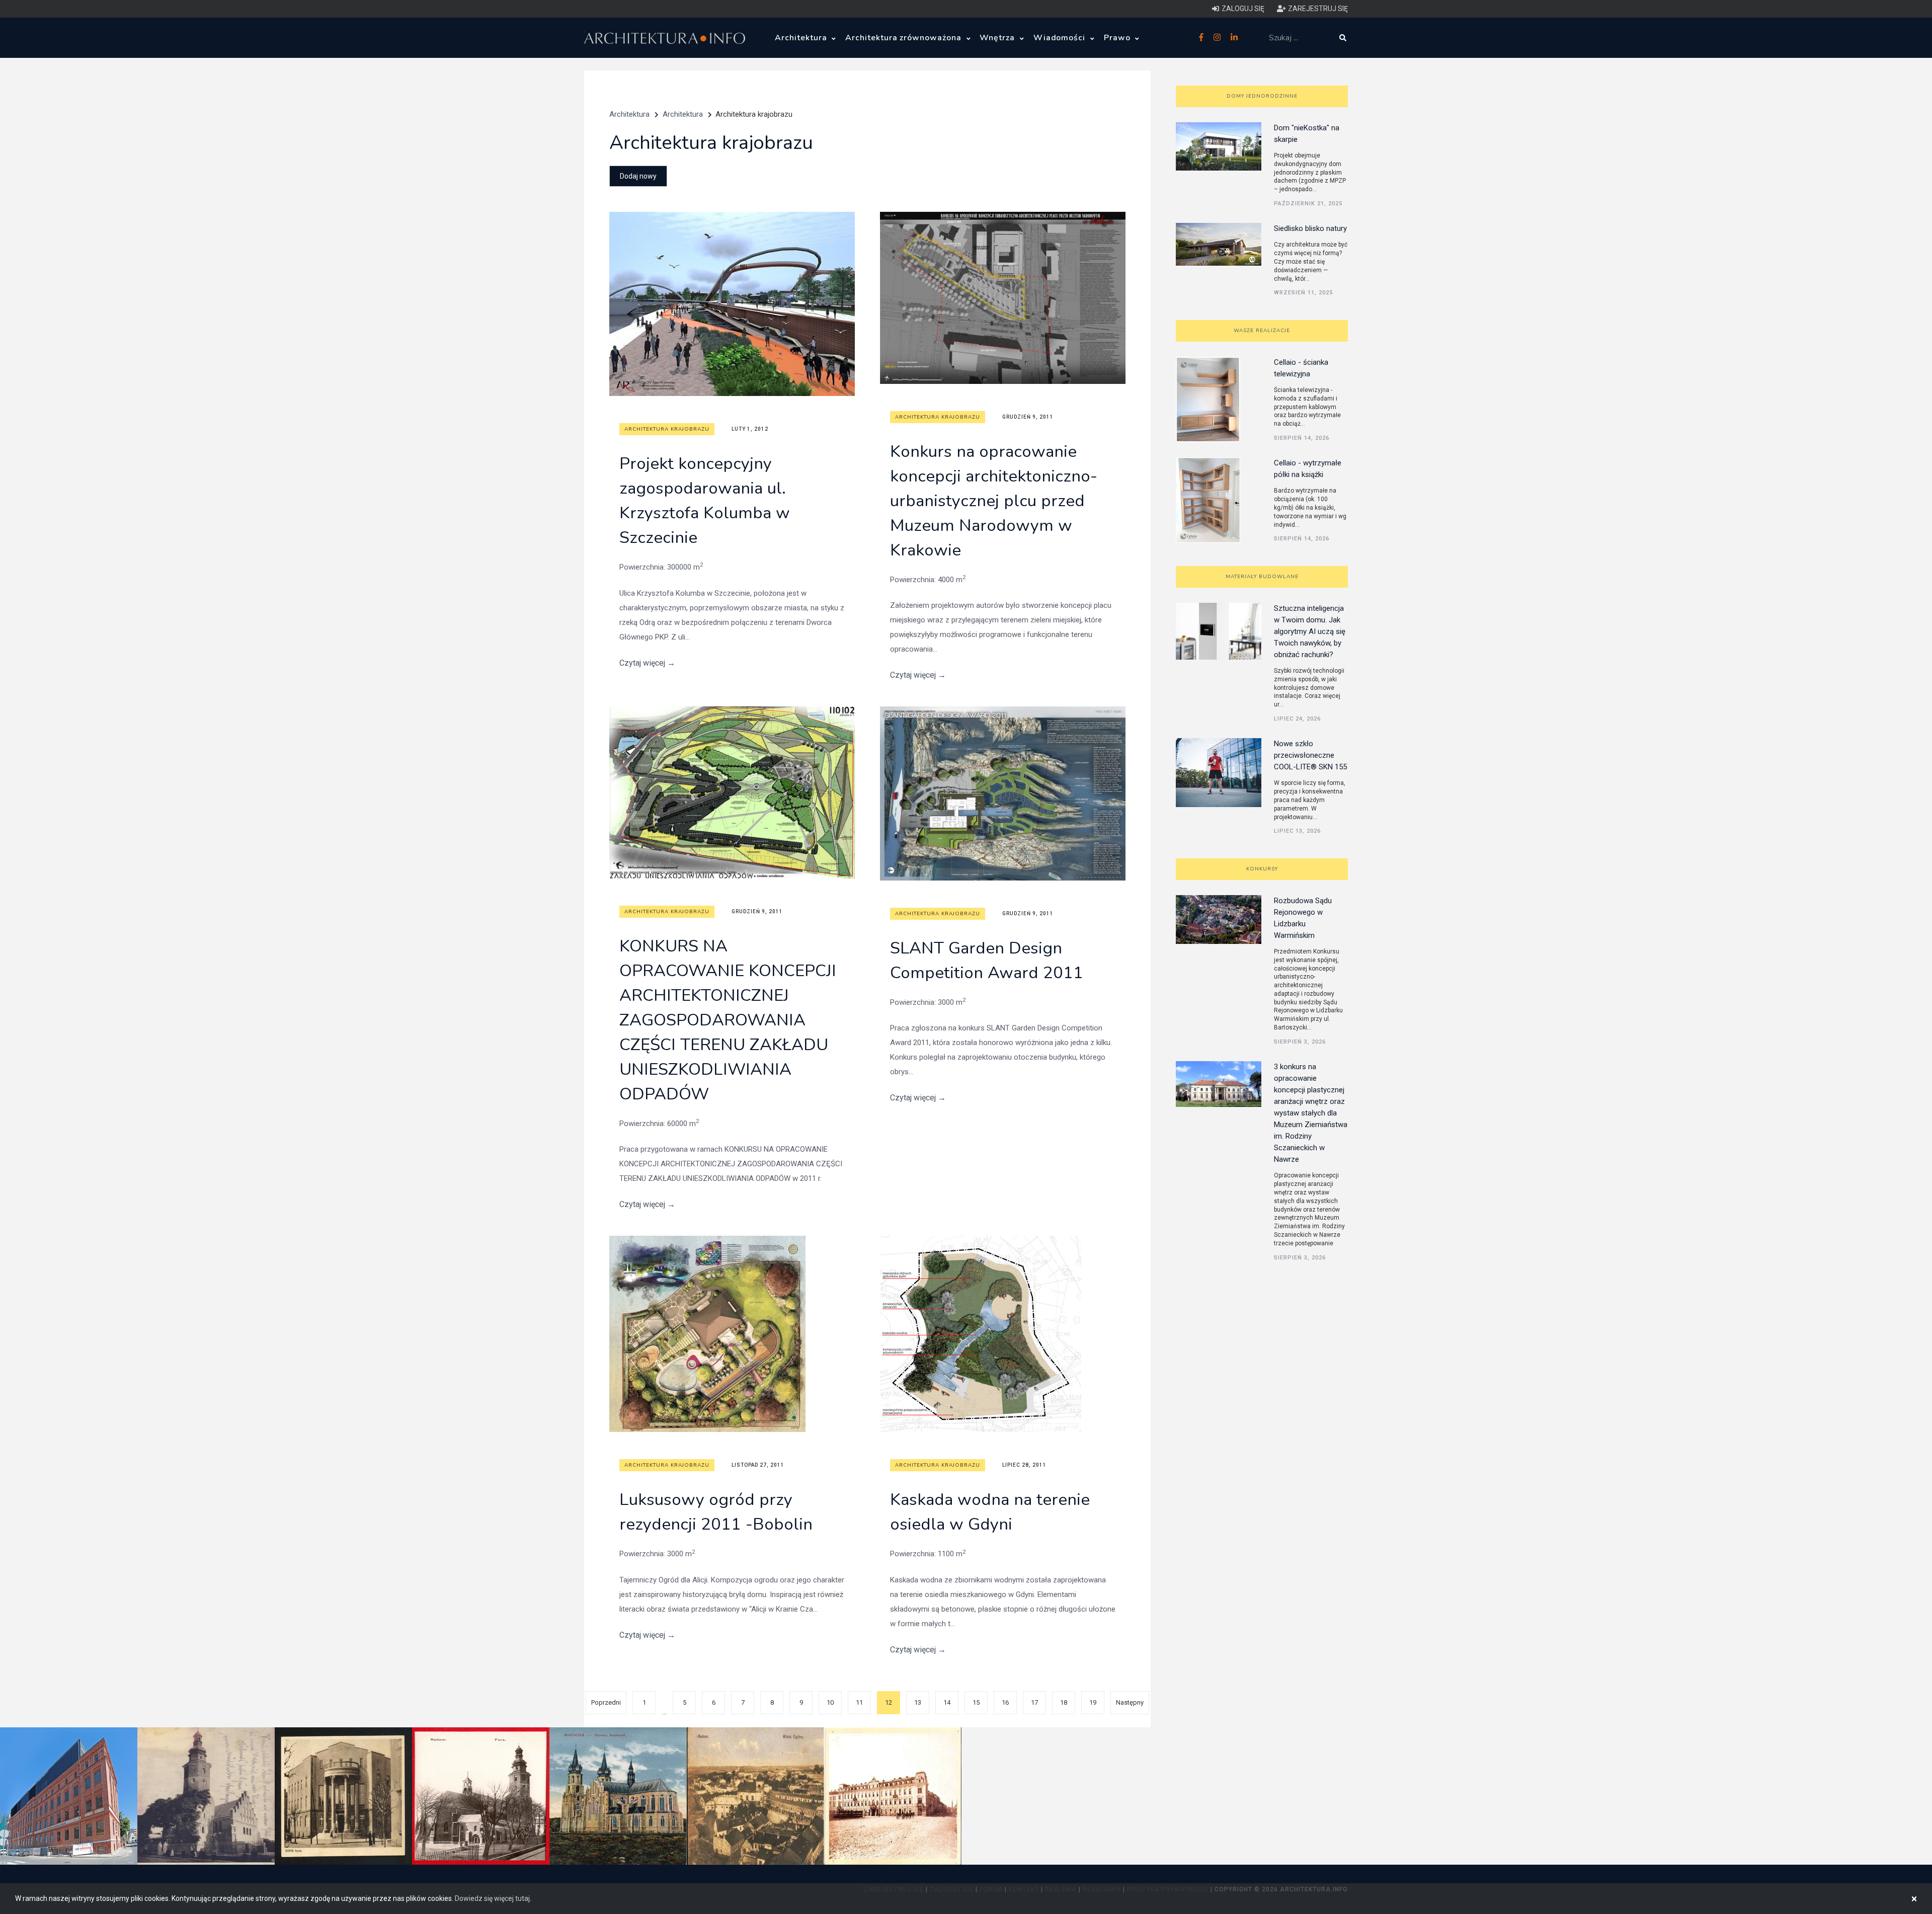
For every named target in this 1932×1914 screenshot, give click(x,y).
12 (889, 1702)
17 (1034, 1702)
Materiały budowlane (1262, 577)
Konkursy (1262, 869)
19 (1093, 1702)
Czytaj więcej (647, 663)
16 (1005, 1702)
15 (976, 1702)
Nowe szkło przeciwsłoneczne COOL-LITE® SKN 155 (1310, 755)
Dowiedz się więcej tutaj (492, 1898)
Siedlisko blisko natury (1310, 228)
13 (918, 1702)
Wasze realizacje (1262, 331)
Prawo (1118, 38)
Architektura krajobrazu (667, 429)
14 (947, 1702)
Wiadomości (1061, 38)
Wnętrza (998, 38)
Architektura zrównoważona (905, 38)
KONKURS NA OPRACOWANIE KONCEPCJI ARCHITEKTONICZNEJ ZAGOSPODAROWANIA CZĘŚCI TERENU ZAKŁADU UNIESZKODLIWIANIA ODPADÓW (728, 1020)
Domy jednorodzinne (1262, 96)
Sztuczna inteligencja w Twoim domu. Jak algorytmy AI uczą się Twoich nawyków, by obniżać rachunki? (1310, 631)
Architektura (802, 38)
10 (830, 1702)
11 (859, 1702)
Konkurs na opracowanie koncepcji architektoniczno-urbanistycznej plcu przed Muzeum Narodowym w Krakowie (994, 501)
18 (1064, 1702)
